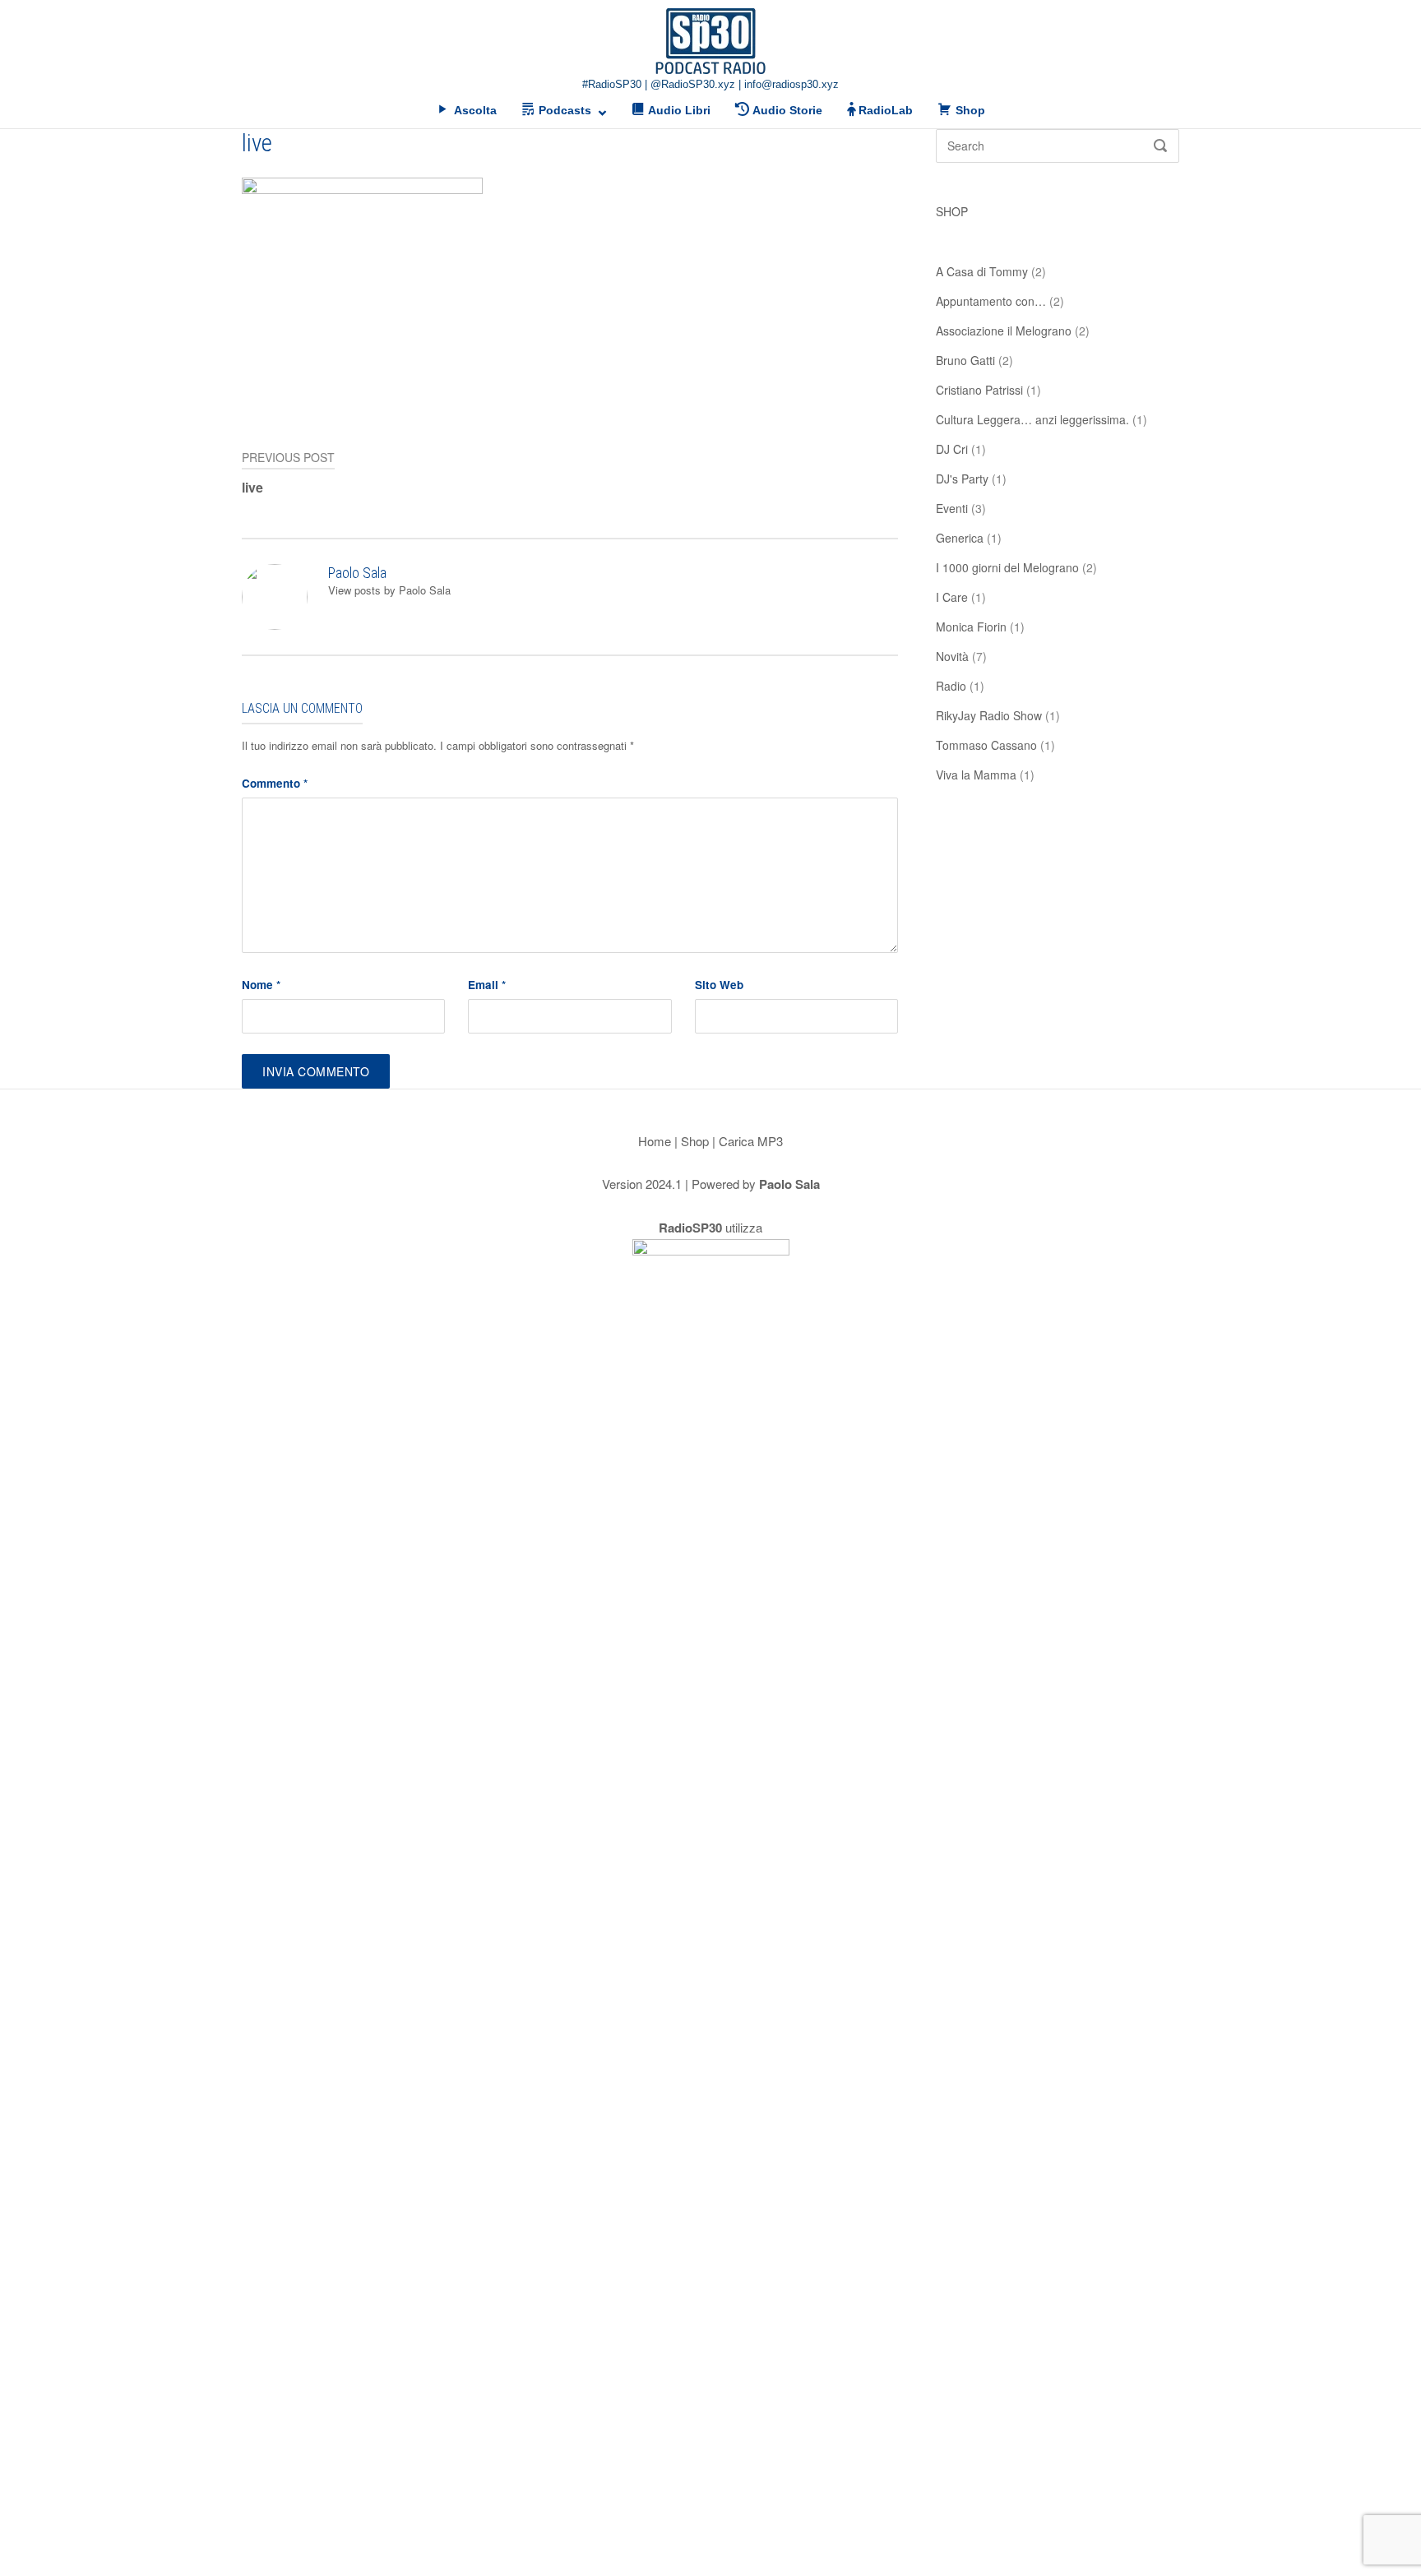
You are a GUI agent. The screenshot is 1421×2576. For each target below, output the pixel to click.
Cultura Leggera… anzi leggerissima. (1032, 419)
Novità (952, 656)
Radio (951, 686)
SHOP (952, 211)
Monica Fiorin (971, 627)
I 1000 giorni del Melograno (1007, 567)
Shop (695, 1141)
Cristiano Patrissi (979, 390)
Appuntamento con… (991, 301)
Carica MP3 (751, 1141)
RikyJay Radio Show (989, 715)
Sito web (719, 985)
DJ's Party (962, 479)
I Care (952, 597)
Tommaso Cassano (986, 745)
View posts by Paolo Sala (389, 590)
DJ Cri (952, 449)
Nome (261, 985)
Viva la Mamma (976, 775)
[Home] (710, 41)
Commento (275, 783)
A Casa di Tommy (982, 271)
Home (655, 1141)
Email (487, 985)
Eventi (952, 508)
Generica (960, 538)
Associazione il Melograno (1004, 331)
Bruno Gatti (965, 360)
